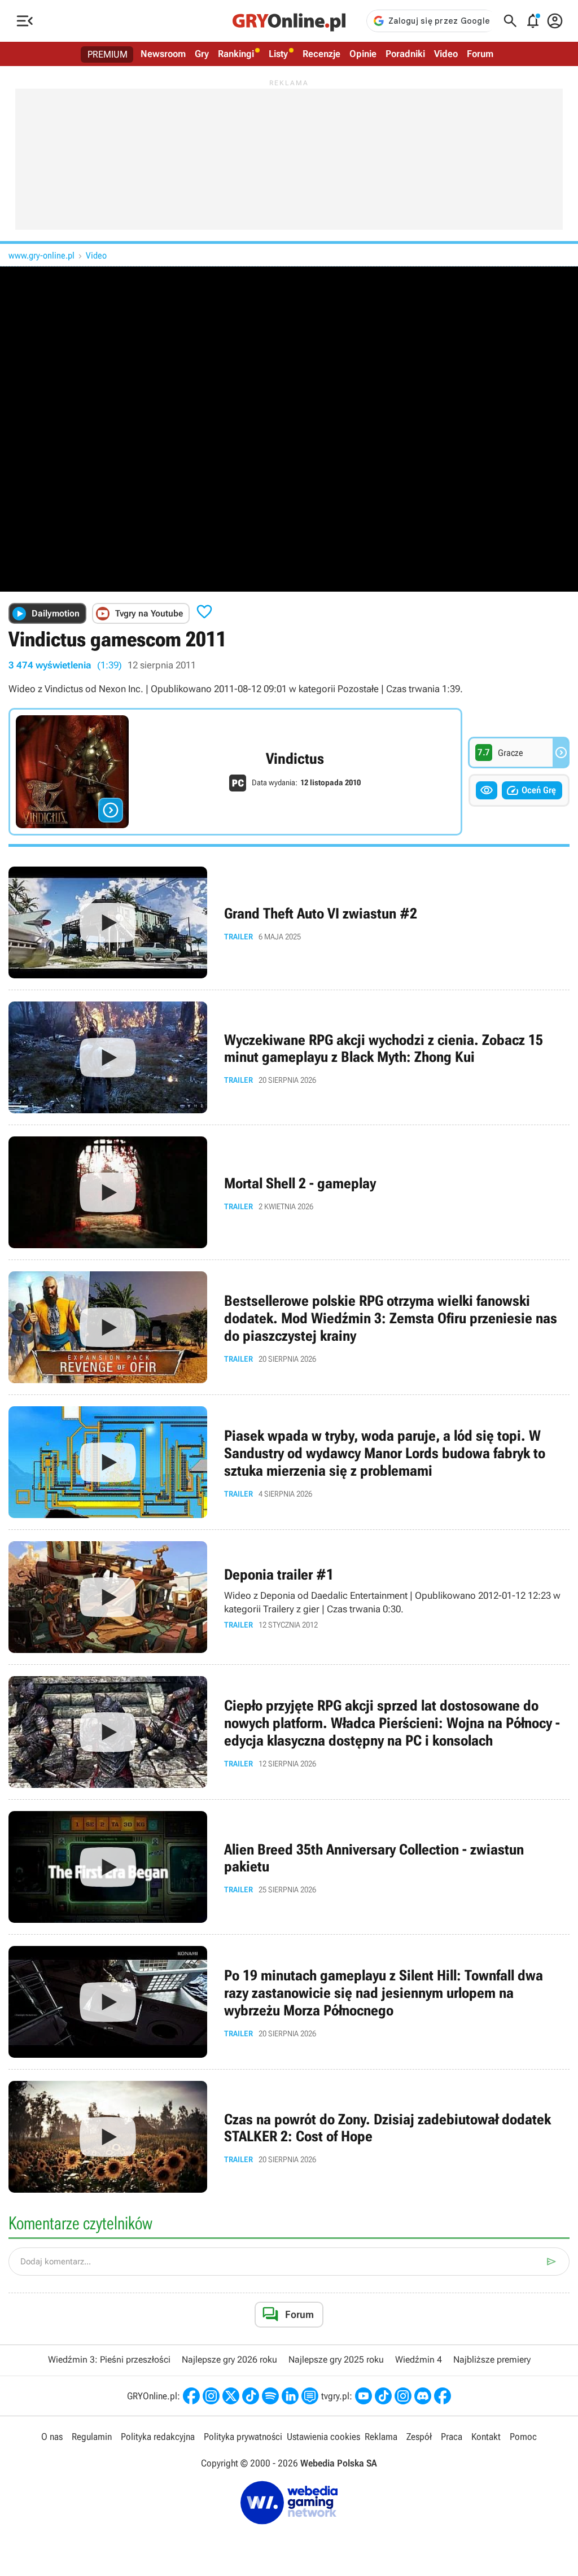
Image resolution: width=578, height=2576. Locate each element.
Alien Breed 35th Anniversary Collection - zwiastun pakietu (289, 1867)
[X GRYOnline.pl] (231, 2396)
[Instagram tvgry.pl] (403, 2396)
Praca (452, 2437)
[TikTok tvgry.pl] (383, 2396)
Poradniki (405, 54)
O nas (52, 2437)
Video (446, 54)
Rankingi (236, 54)
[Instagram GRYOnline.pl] (211, 2396)
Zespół (419, 2437)
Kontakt (486, 2437)
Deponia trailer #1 (289, 1597)
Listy (278, 54)
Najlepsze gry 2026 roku (229, 2359)
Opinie (363, 54)
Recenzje (321, 54)
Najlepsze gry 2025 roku (336, 2359)
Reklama (381, 2437)
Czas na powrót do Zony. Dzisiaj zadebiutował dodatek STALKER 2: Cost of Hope (289, 2137)
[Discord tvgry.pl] (423, 2396)
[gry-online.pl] (289, 21)
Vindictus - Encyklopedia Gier (235, 772)
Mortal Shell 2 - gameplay (289, 1192)
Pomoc (523, 2437)
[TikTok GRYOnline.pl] (251, 2396)
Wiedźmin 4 (419, 2359)
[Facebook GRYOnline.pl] (191, 2396)
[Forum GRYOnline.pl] (310, 2396)
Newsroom (163, 54)
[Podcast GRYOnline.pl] (270, 2396)
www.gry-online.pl (41, 255)
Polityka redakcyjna (158, 2437)
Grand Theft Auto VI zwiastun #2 (289, 922)
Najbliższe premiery (492, 2359)
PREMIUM (108, 54)
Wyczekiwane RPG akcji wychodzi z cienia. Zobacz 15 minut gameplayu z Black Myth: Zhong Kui (289, 1057)
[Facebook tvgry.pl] (443, 2396)
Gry (202, 54)
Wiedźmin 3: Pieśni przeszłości (109, 2359)
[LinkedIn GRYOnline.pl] (290, 2396)
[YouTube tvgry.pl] (364, 2396)
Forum (480, 54)
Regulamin (92, 2437)
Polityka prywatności (243, 2437)
